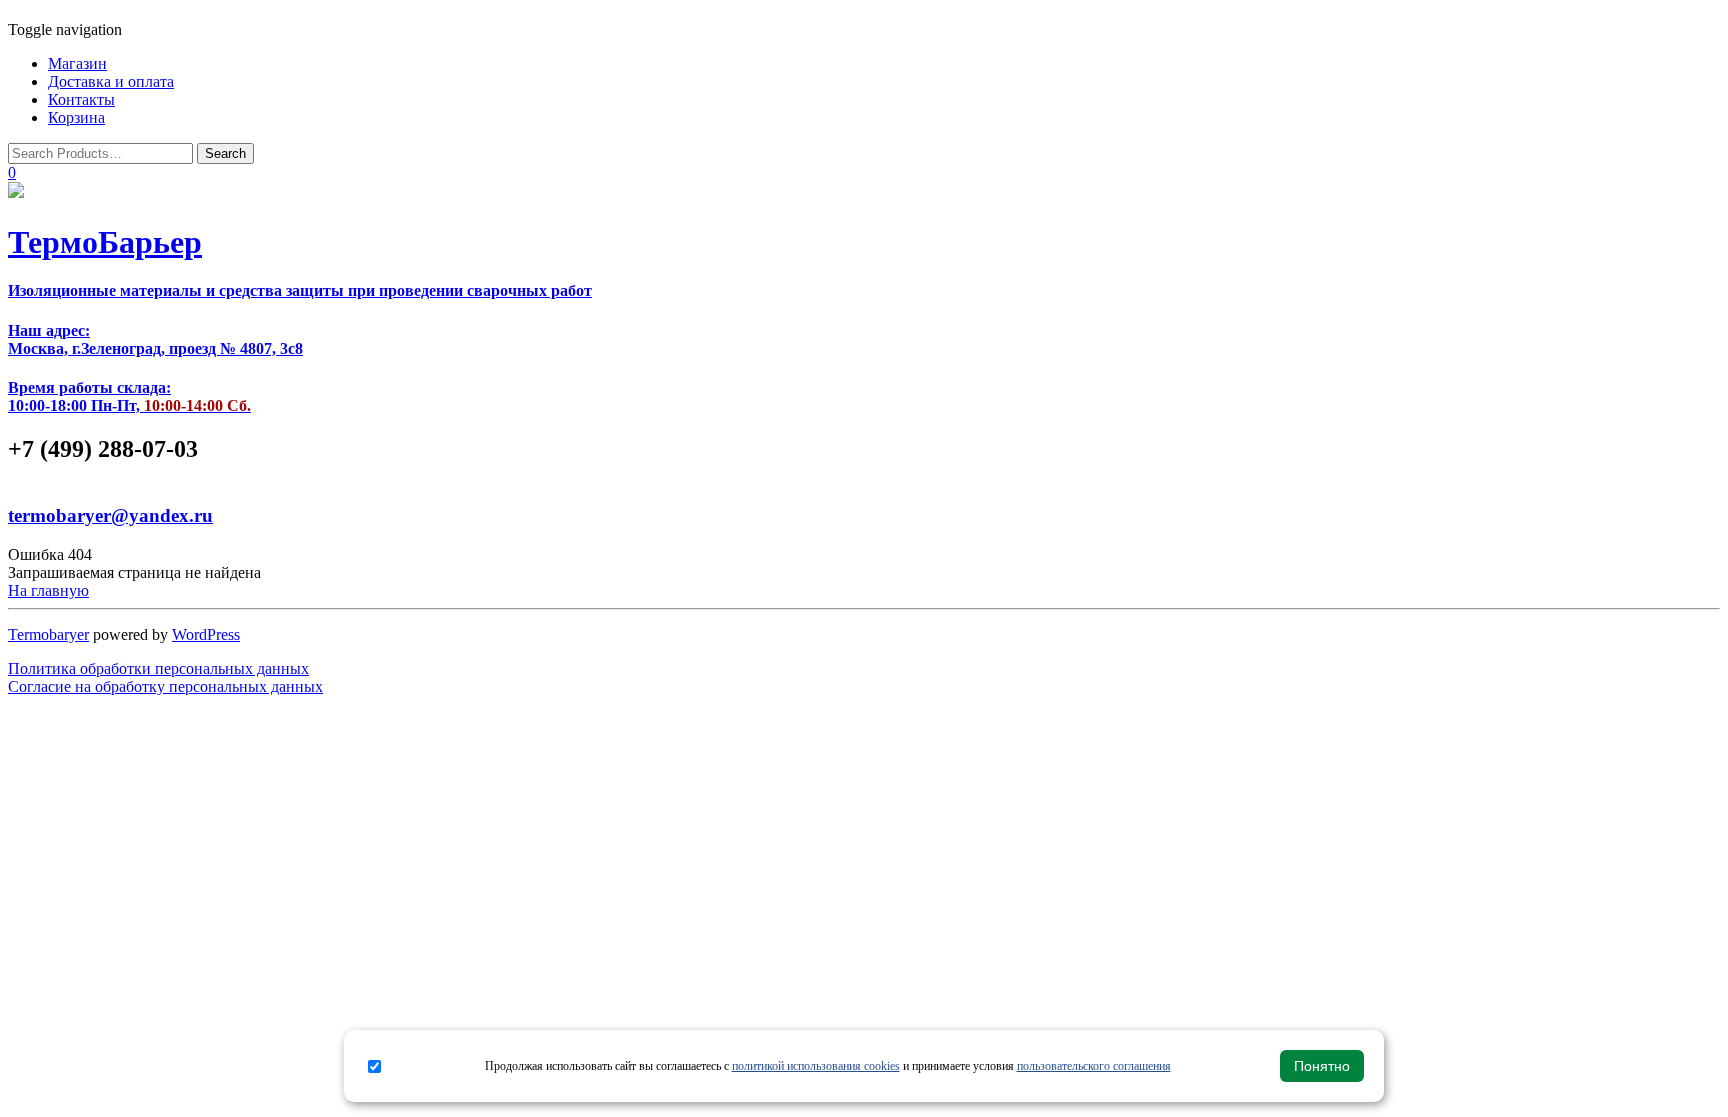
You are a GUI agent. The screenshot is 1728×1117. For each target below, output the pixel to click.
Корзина (76, 117)
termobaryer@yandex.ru (110, 515)
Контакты (81, 99)
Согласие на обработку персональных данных (165, 686)
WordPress (206, 634)
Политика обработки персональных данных (158, 668)
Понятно (1322, 1066)
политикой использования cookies (816, 1066)
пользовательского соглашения (1094, 1066)
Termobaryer (48, 634)
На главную (48, 590)
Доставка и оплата (111, 81)
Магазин (77, 63)
